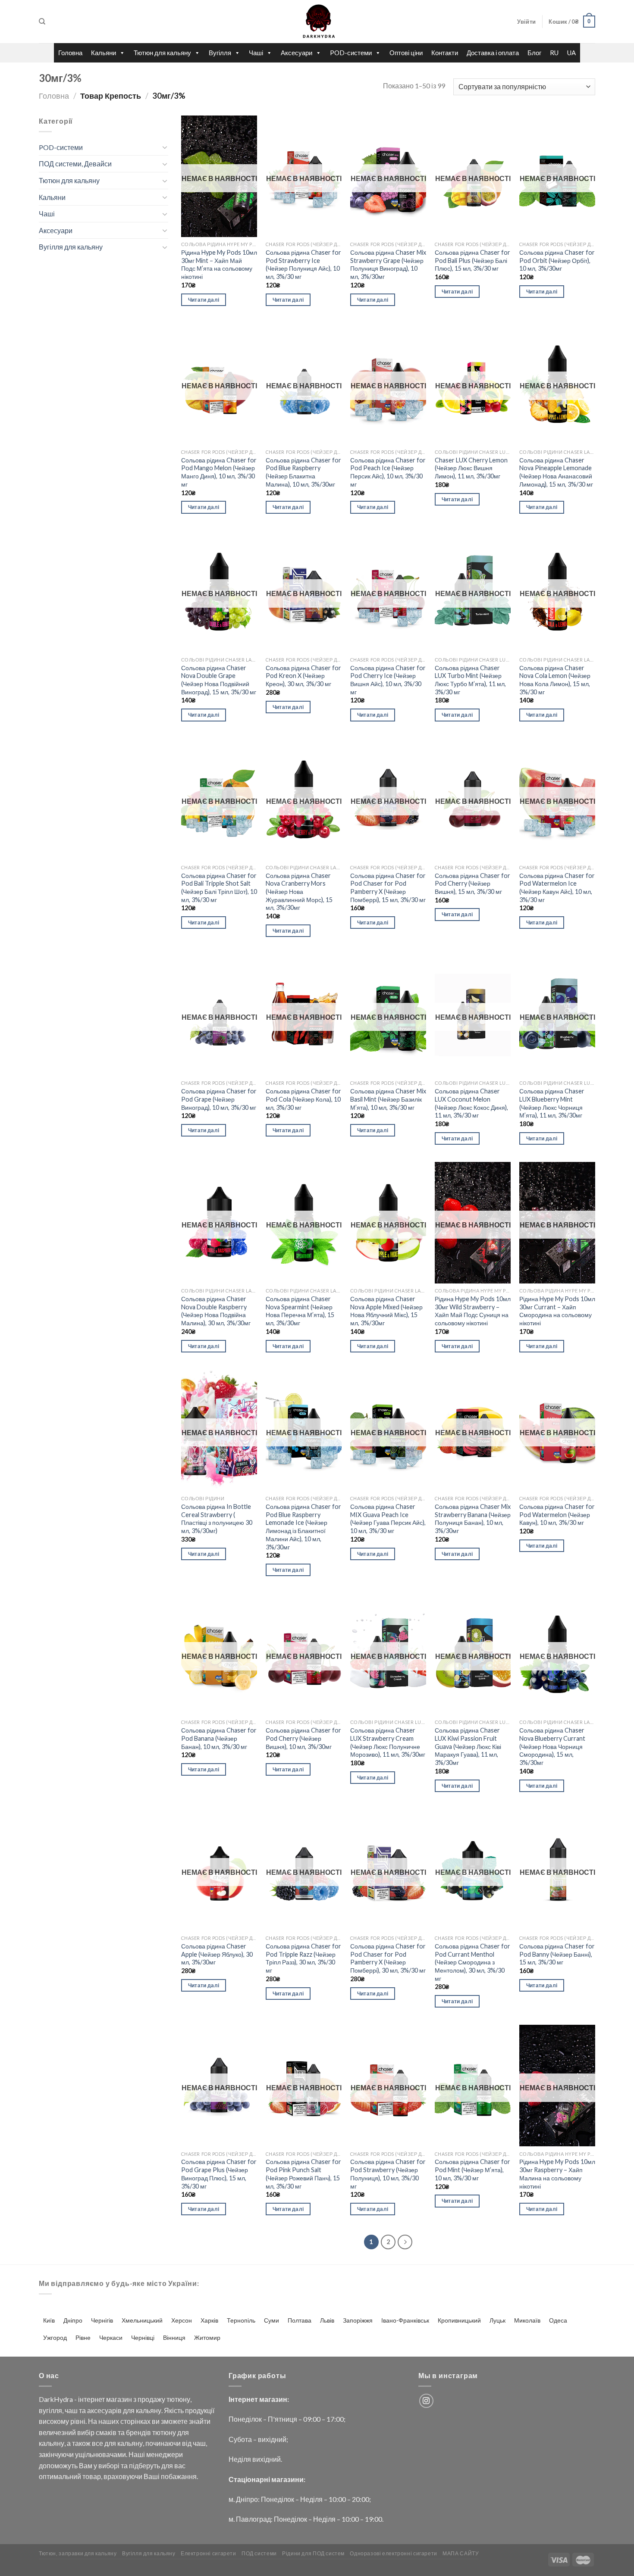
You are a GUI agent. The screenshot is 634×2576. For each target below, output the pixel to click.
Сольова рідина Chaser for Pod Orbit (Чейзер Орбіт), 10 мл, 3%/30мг (557, 260)
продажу (151, 2399)
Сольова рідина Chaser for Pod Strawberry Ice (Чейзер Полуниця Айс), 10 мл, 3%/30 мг (303, 264)
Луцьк (497, 2320)
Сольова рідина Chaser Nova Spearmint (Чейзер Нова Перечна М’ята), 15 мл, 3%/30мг (300, 1311)
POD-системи (351, 53)
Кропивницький (459, 2320)
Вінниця (174, 2337)
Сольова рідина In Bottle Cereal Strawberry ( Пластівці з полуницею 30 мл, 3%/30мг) (217, 1519)
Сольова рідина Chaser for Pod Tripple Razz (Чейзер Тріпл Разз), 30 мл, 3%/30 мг (303, 1958)
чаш (71, 2410)
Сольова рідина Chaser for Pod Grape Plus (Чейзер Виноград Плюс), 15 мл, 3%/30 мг (219, 2174)
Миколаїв (527, 2320)
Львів (327, 2320)
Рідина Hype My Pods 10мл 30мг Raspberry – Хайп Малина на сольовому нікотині (557, 2174)
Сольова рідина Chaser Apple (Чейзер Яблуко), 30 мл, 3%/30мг (217, 1954)
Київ (49, 2320)
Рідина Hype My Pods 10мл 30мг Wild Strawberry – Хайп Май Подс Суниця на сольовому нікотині (473, 1311)
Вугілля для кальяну (71, 247)
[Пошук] (42, 22)
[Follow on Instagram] (426, 2401)
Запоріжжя (358, 2320)
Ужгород (55, 2337)
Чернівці (143, 2337)
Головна (70, 53)
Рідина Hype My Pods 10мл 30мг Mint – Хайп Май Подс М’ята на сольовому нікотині (219, 264)
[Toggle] (165, 147)
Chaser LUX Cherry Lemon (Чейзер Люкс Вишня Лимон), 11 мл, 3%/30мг (471, 468)
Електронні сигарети (209, 2553)
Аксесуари (297, 53)
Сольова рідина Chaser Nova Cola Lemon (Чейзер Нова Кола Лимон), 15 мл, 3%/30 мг (555, 680)
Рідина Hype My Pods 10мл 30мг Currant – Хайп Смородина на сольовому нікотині (557, 1311)
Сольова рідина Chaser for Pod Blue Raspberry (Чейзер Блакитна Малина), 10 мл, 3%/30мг (303, 472)
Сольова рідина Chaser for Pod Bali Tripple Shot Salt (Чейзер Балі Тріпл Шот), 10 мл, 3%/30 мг (219, 888)
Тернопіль (241, 2320)
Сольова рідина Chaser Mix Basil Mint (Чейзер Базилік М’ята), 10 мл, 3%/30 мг (388, 1099)
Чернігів (102, 2320)
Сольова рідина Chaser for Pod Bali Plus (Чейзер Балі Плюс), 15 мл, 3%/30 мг (472, 260)
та (82, 2410)
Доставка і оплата (493, 53)
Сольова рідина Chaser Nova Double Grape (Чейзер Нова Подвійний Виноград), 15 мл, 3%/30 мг (219, 680)
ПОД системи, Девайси (75, 164)
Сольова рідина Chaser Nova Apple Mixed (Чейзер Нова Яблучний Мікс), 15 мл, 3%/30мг (386, 1311)
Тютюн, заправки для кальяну (78, 2553)
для (129, 2410)
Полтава (300, 2320)
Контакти (445, 53)
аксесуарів (104, 2410)
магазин (119, 2399)
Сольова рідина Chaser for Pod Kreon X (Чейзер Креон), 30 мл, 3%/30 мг (303, 676)
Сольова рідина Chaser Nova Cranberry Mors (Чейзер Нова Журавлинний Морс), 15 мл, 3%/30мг (299, 892)
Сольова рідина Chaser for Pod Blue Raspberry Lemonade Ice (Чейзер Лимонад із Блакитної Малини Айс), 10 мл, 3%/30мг (303, 1527)
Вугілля (220, 53)
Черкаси (111, 2337)
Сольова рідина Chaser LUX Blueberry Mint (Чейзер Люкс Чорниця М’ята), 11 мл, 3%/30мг (552, 1103)
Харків (209, 2320)
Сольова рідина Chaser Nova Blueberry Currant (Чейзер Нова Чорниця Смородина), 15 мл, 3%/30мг (552, 1746)
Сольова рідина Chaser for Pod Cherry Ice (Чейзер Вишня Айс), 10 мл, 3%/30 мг (388, 680)
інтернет (91, 2399)
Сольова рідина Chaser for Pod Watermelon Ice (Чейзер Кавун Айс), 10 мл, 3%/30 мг (557, 888)
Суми (271, 2320)
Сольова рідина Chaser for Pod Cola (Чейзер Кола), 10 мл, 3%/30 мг (303, 1099)
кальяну (149, 2410)
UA (571, 53)
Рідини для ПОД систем (313, 2553)
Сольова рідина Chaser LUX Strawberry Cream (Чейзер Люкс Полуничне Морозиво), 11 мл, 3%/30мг (388, 1742)
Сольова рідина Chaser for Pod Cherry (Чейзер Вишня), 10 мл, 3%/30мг (303, 1738)
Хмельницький (142, 2320)
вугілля (50, 2410)
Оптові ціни (406, 53)
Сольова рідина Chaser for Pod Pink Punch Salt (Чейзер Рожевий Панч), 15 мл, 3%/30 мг (303, 2174)
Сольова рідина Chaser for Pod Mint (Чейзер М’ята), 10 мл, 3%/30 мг (472, 2170)
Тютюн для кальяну (162, 53)
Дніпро (73, 2320)
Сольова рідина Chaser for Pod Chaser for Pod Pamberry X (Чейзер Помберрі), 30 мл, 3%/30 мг (388, 1958)
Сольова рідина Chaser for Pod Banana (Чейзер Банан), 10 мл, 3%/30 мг (219, 1738)
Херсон (182, 2320)
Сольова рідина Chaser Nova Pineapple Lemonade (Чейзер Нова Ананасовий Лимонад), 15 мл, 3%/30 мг (556, 472)
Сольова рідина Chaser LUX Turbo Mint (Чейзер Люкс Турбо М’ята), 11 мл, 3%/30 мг (470, 680)
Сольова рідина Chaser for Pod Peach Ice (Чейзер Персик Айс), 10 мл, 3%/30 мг (388, 472)
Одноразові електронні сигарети (393, 2553)
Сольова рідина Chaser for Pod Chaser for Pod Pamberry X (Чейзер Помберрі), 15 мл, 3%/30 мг (388, 888)
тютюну (178, 2399)
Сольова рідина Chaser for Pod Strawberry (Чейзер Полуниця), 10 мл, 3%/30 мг (388, 2174)
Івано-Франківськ (405, 2320)
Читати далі (204, 300)
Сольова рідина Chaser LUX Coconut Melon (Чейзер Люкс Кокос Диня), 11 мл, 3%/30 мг (471, 1103)
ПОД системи (259, 2553)
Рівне (83, 2337)
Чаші (256, 53)
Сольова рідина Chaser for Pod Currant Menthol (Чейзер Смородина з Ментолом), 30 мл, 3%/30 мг (472, 1962)
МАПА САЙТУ (461, 2553)
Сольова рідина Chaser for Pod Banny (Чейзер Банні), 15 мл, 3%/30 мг (557, 1954)
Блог (534, 53)
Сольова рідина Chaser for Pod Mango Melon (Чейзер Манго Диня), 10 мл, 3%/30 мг (219, 472)
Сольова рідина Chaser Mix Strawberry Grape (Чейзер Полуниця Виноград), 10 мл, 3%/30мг (388, 264)
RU (554, 53)
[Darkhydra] (317, 22)
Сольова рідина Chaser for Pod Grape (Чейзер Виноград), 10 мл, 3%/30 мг (219, 1099)
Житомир (207, 2337)
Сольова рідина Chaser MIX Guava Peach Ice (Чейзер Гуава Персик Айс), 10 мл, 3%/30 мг (388, 1519)
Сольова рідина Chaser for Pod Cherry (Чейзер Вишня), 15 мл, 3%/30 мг (472, 884)
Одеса (558, 2320)
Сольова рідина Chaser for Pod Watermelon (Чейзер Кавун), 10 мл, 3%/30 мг (557, 1514)
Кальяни (104, 53)
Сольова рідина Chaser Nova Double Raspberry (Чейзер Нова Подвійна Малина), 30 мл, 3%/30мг (216, 1311)
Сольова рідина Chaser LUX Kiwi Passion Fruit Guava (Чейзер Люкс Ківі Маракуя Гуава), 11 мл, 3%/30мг (468, 1746)
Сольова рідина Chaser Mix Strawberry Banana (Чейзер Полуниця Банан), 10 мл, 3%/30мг (473, 1519)
